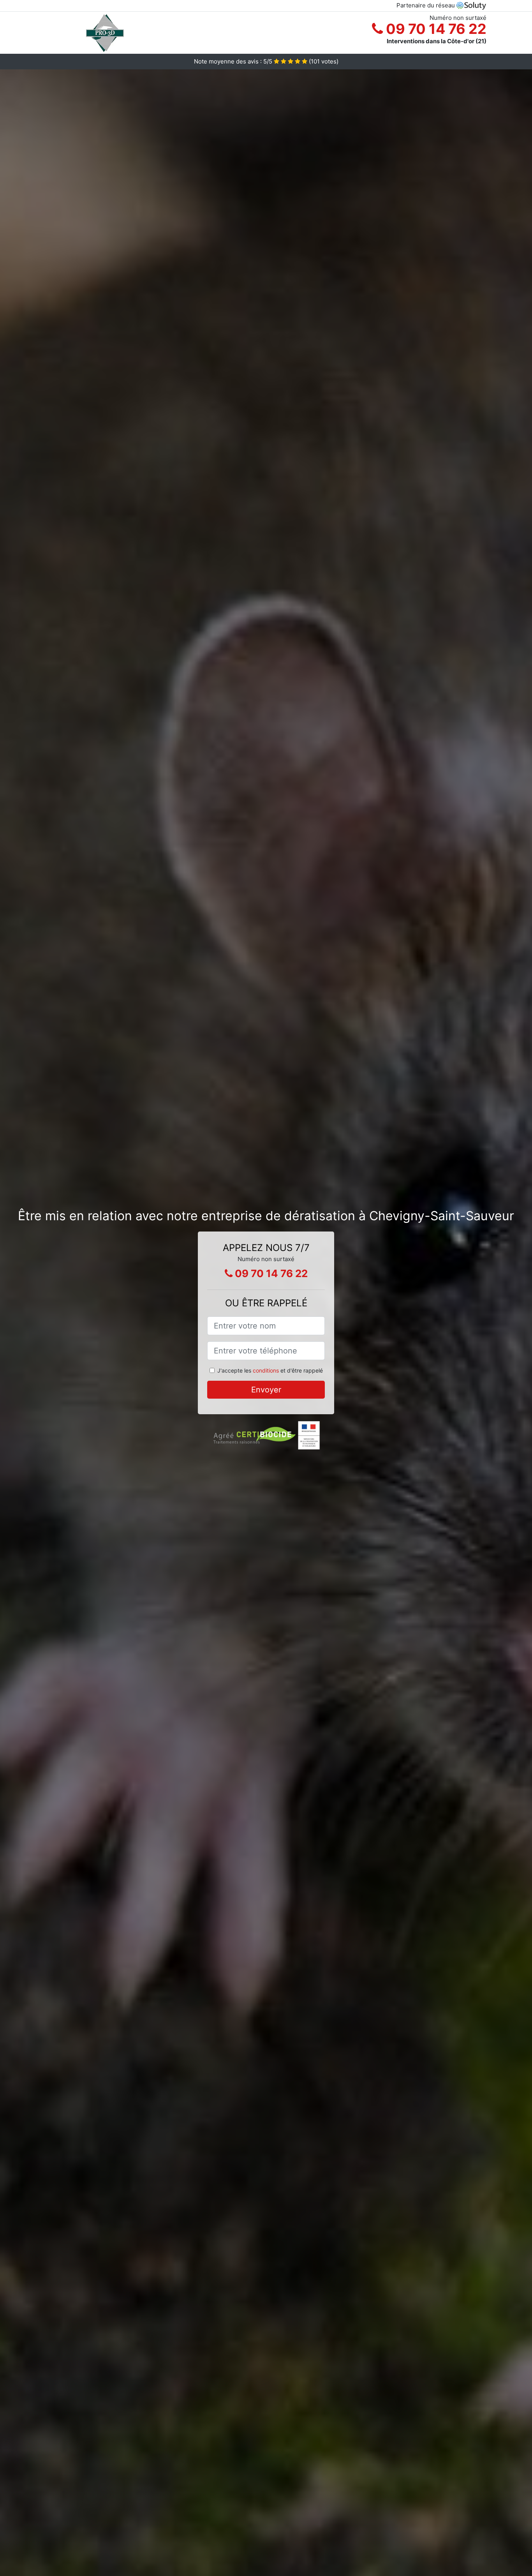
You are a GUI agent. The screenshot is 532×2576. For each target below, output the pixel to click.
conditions (266, 1370)
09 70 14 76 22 (435, 29)
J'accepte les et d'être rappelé (270, 1370)
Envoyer (266, 1390)
